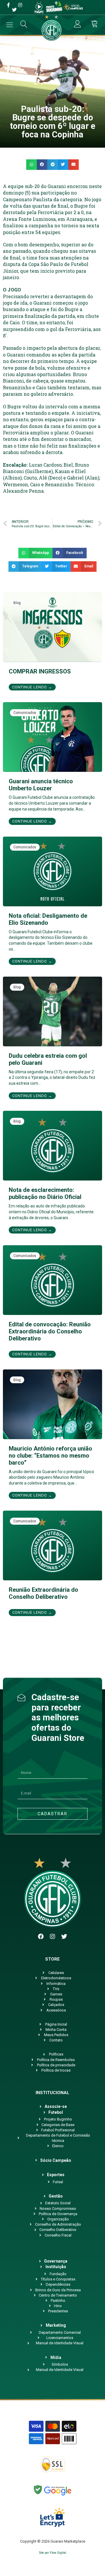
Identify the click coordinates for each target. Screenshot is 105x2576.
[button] (32, 165)
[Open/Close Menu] (10, 25)
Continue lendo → (32, 687)
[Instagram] (52, 1937)
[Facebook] (41, 1937)
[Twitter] (64, 1937)
